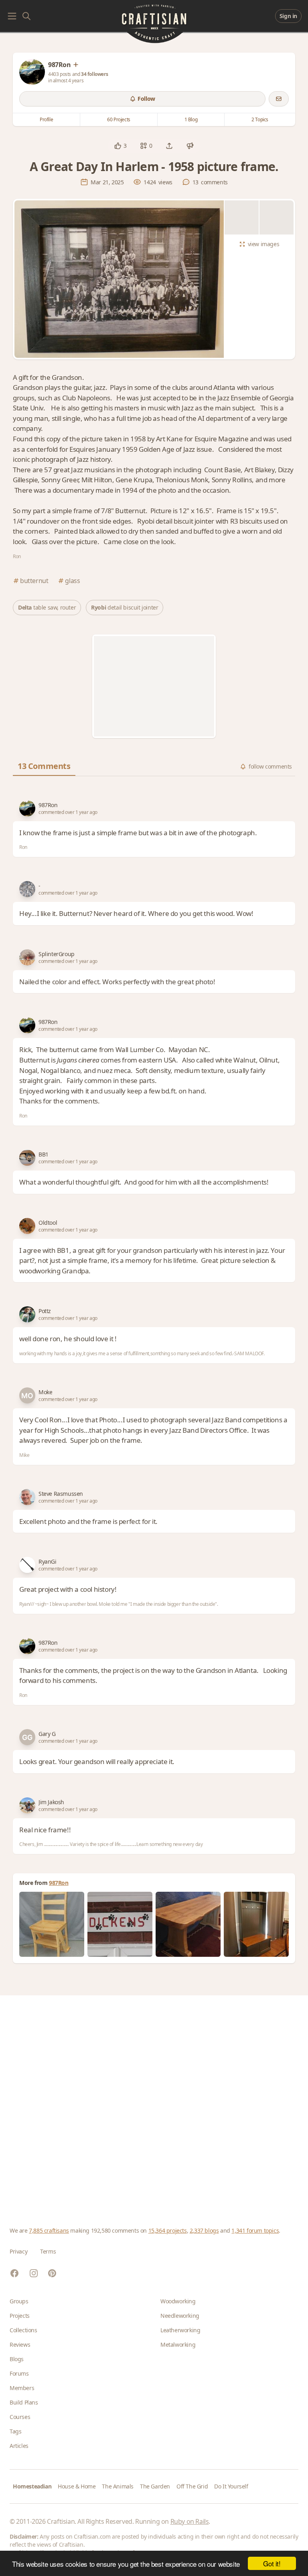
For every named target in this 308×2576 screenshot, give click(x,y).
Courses (20, 2417)
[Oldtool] (27, 1226)
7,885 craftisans (49, 2230)
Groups (19, 2301)
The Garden (155, 2486)
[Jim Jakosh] (27, 1805)
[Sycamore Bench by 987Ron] (188, 1924)
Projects (20, 2316)
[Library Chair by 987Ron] (52, 1924)
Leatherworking (180, 2330)
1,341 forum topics (255, 2230)
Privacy (18, 2251)
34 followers (94, 74)
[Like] (118, 146)
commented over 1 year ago (68, 812)
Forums (19, 2373)
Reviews (20, 2345)
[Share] (169, 146)
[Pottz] (27, 1314)
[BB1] (27, 1158)
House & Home (77, 2486)
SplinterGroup (57, 954)
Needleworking (180, 2316)
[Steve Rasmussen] (27, 1497)
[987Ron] (32, 72)
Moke (45, 1392)
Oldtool (48, 1223)
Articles (19, 2446)
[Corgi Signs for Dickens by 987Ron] (120, 1924)
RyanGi (48, 1561)
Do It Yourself (231, 2486)
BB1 (44, 1154)
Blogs (17, 2359)
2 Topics (260, 119)
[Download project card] (190, 146)
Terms (48, 2251)
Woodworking (178, 2301)
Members (22, 2388)
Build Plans (24, 2402)
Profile (46, 119)
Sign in (288, 16)
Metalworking (178, 2345)
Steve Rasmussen (61, 1494)
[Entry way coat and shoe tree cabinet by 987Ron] (256, 1924)
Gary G (47, 1734)
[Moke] (27, 1395)
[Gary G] (27, 1737)
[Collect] (144, 146)
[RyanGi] (27, 1565)
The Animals (118, 2486)
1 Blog (191, 119)
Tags (15, 2431)
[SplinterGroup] (27, 957)
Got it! (272, 2563)
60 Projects (119, 119)
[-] (27, 889)
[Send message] (279, 99)
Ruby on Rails (190, 2521)
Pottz (45, 1311)
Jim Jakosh (51, 1802)
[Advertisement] (154, 686)
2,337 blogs (204, 2230)
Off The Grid (192, 2486)
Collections (23, 2330)
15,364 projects (168, 2230)
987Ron (48, 805)
